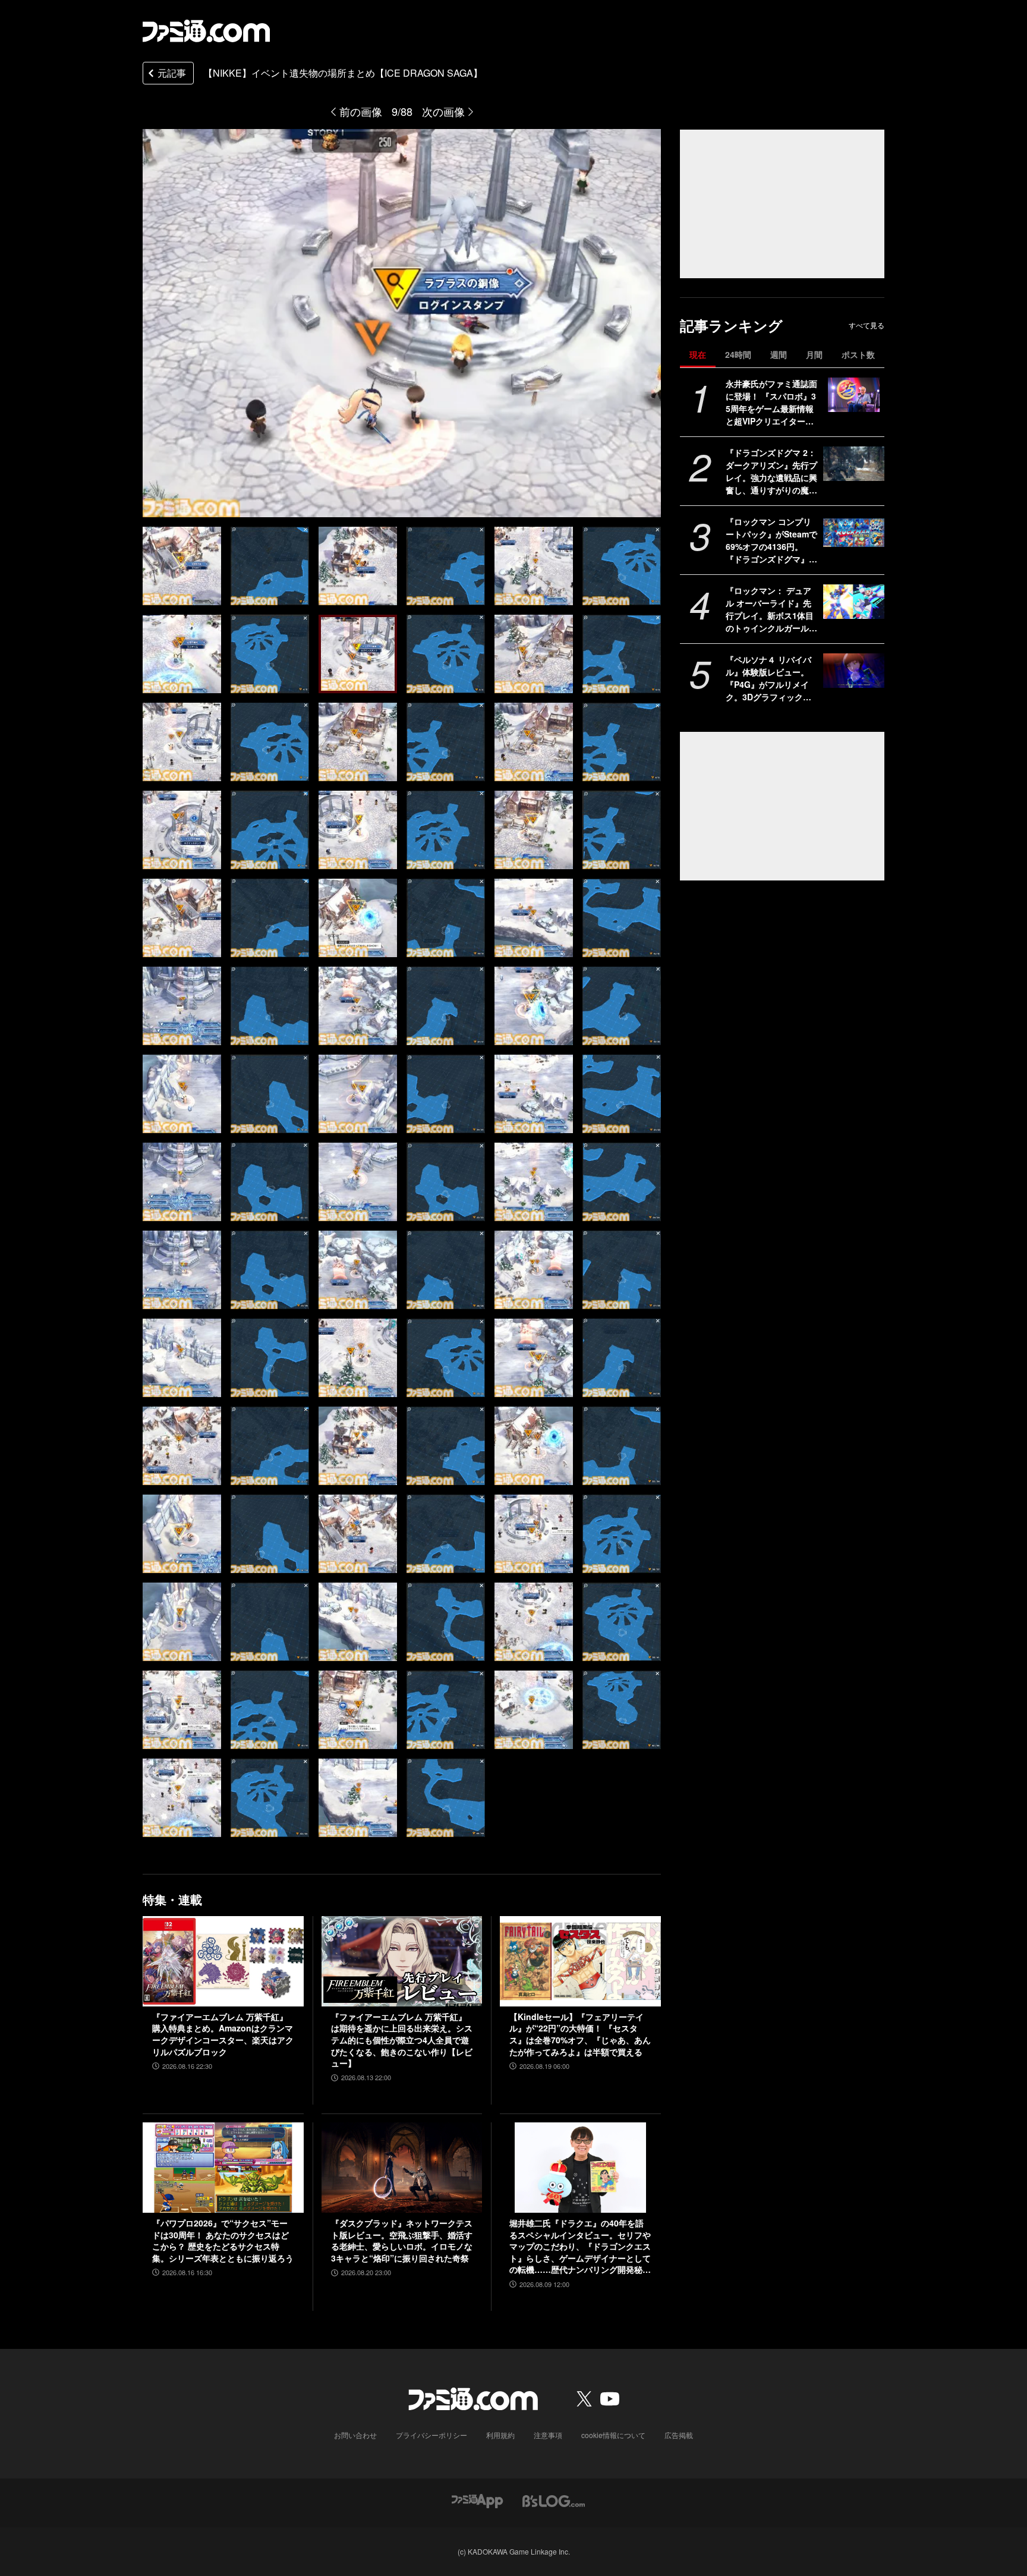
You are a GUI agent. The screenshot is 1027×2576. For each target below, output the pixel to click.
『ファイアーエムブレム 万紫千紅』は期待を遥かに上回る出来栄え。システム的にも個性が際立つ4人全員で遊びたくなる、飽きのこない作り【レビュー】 (402, 2040)
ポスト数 (858, 354)
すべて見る (867, 325)
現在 (698, 354)
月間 (814, 354)
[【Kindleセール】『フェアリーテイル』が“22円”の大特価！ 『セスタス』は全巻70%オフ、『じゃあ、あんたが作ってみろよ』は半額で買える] (580, 1961)
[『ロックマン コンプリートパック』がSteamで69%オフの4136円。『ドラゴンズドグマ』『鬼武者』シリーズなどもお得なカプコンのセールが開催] (854, 533)
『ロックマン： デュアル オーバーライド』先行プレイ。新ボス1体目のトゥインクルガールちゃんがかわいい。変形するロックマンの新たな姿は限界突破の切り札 (771, 609)
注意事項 (548, 2435)
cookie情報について (613, 2435)
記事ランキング (731, 325)
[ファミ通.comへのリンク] (206, 31)
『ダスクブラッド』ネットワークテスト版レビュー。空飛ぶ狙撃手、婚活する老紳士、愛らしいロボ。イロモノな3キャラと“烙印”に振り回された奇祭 (402, 2241)
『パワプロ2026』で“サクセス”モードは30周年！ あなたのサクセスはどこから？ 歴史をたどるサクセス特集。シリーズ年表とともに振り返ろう (223, 2241)
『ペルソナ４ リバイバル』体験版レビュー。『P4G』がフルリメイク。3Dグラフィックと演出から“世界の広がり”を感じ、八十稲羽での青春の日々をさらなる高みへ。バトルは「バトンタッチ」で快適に (771, 678)
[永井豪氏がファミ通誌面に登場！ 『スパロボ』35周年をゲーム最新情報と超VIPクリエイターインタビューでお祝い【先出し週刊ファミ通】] (854, 395)
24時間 (738, 354)
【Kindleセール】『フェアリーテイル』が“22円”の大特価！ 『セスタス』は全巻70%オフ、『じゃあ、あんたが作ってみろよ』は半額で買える (580, 2034)
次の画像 (443, 111)
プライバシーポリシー (431, 2435)
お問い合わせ (355, 2435)
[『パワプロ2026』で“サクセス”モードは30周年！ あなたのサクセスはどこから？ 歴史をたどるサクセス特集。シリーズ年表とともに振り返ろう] (223, 2168)
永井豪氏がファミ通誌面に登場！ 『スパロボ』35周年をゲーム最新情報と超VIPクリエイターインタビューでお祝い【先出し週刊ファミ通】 (771, 402)
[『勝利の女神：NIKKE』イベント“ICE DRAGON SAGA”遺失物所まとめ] (182, 566)
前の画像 (361, 111)
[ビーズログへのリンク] (554, 2500)
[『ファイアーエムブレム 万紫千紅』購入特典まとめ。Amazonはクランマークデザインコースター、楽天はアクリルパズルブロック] (223, 1961)
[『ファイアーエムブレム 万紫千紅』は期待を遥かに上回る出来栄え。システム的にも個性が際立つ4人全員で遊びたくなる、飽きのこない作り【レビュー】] (402, 1961)
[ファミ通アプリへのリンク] (477, 2500)
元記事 (172, 73)
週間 (779, 354)
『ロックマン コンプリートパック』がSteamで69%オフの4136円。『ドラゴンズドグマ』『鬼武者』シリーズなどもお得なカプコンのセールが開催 (771, 540)
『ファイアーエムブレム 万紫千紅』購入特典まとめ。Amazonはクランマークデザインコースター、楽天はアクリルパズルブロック (223, 2034)
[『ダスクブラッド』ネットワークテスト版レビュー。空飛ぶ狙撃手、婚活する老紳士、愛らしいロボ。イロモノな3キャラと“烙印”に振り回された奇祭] (402, 2168)
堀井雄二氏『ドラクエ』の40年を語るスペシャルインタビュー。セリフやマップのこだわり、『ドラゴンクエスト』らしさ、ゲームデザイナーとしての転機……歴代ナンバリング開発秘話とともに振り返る (580, 2247)
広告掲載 (679, 2435)
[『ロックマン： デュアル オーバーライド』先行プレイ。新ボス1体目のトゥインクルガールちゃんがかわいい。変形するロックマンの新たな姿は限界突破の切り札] (854, 602)
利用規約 (500, 2435)
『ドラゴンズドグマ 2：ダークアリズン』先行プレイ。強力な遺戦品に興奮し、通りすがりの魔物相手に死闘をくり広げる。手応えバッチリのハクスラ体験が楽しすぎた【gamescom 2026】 (771, 471)
